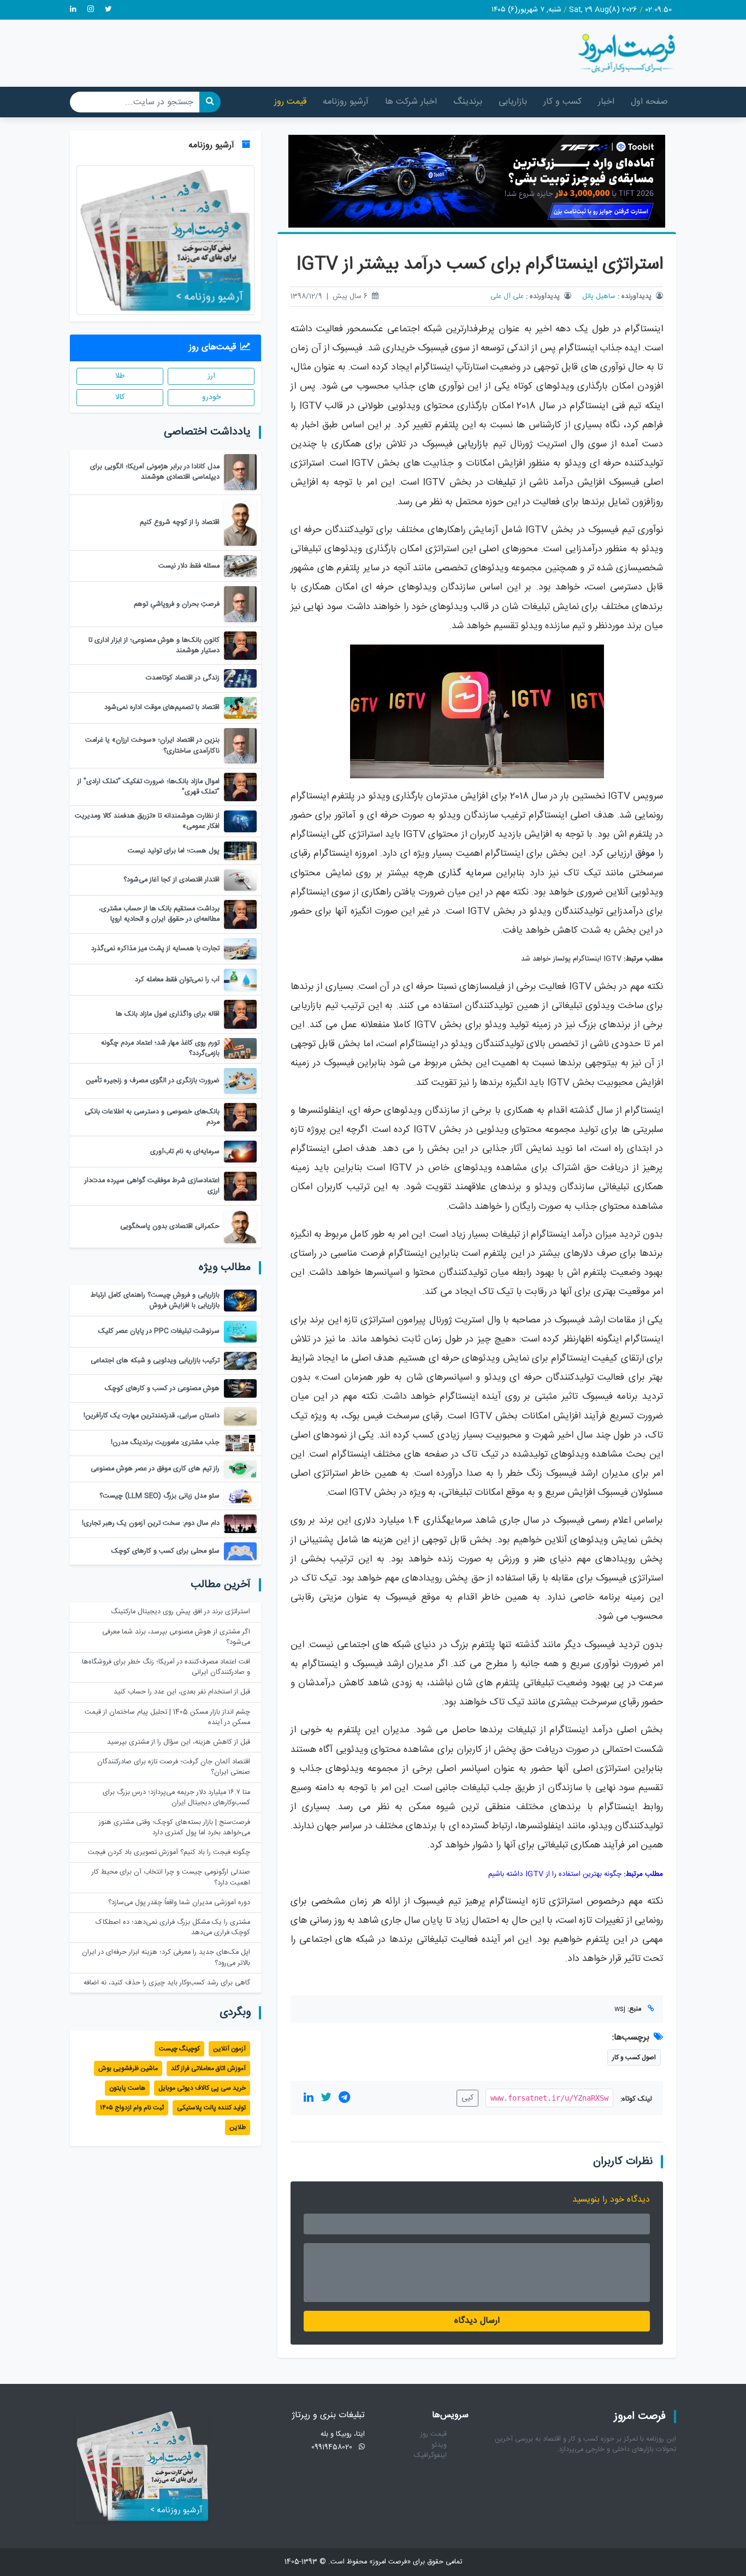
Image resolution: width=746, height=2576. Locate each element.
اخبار (606, 102)
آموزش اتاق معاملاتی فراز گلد (208, 2068)
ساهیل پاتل (599, 297)
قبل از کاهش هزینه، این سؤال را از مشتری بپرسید (179, 1742)
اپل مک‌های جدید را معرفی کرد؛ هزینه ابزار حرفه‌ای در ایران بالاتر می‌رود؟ (166, 1958)
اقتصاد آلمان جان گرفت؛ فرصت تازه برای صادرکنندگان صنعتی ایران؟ (174, 1767)
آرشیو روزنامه (346, 102)
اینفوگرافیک (430, 2456)
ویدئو (439, 2445)
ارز (211, 376)
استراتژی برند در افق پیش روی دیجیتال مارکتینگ (180, 1612)
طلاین (238, 2127)
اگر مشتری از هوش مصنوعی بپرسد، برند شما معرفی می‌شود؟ (176, 1637)
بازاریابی (513, 102)
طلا (120, 376)
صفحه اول (649, 102)
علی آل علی (507, 297)
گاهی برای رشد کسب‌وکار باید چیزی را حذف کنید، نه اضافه (167, 1983)
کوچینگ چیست (179, 2049)
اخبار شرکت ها (411, 102)
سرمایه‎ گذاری (465, 873)
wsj (620, 2009)
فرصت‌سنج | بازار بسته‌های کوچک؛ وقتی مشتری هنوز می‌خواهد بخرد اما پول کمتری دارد (174, 1828)
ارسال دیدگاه (477, 2321)
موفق (645, 854)
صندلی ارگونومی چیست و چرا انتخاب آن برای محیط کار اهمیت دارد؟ (171, 1877)
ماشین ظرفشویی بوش (128, 2068)
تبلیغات (501, 483)
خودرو (211, 397)
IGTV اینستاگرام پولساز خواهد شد (571, 959)
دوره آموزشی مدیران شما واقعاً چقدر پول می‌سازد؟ (179, 1903)
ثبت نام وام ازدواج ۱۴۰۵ (132, 2108)
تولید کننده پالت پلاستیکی (211, 2108)
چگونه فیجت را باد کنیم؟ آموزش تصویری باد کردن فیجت (169, 1853)
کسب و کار (563, 102)
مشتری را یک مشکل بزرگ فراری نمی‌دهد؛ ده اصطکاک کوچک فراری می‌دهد (173, 1928)
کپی (467, 2098)
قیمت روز (290, 102)
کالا (120, 397)
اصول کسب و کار (634, 2058)
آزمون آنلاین (229, 2049)
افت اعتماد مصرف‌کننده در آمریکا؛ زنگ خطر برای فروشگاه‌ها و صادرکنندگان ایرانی (166, 1667)
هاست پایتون (127, 2088)
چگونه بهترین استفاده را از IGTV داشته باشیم (555, 1874)
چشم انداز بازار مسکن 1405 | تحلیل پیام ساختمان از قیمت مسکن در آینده (167, 1718)
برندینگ (468, 102)
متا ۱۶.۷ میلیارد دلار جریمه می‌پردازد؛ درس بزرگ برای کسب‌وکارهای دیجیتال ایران (176, 1798)
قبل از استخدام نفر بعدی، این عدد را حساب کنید (182, 1692)
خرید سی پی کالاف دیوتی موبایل (202, 2088)
